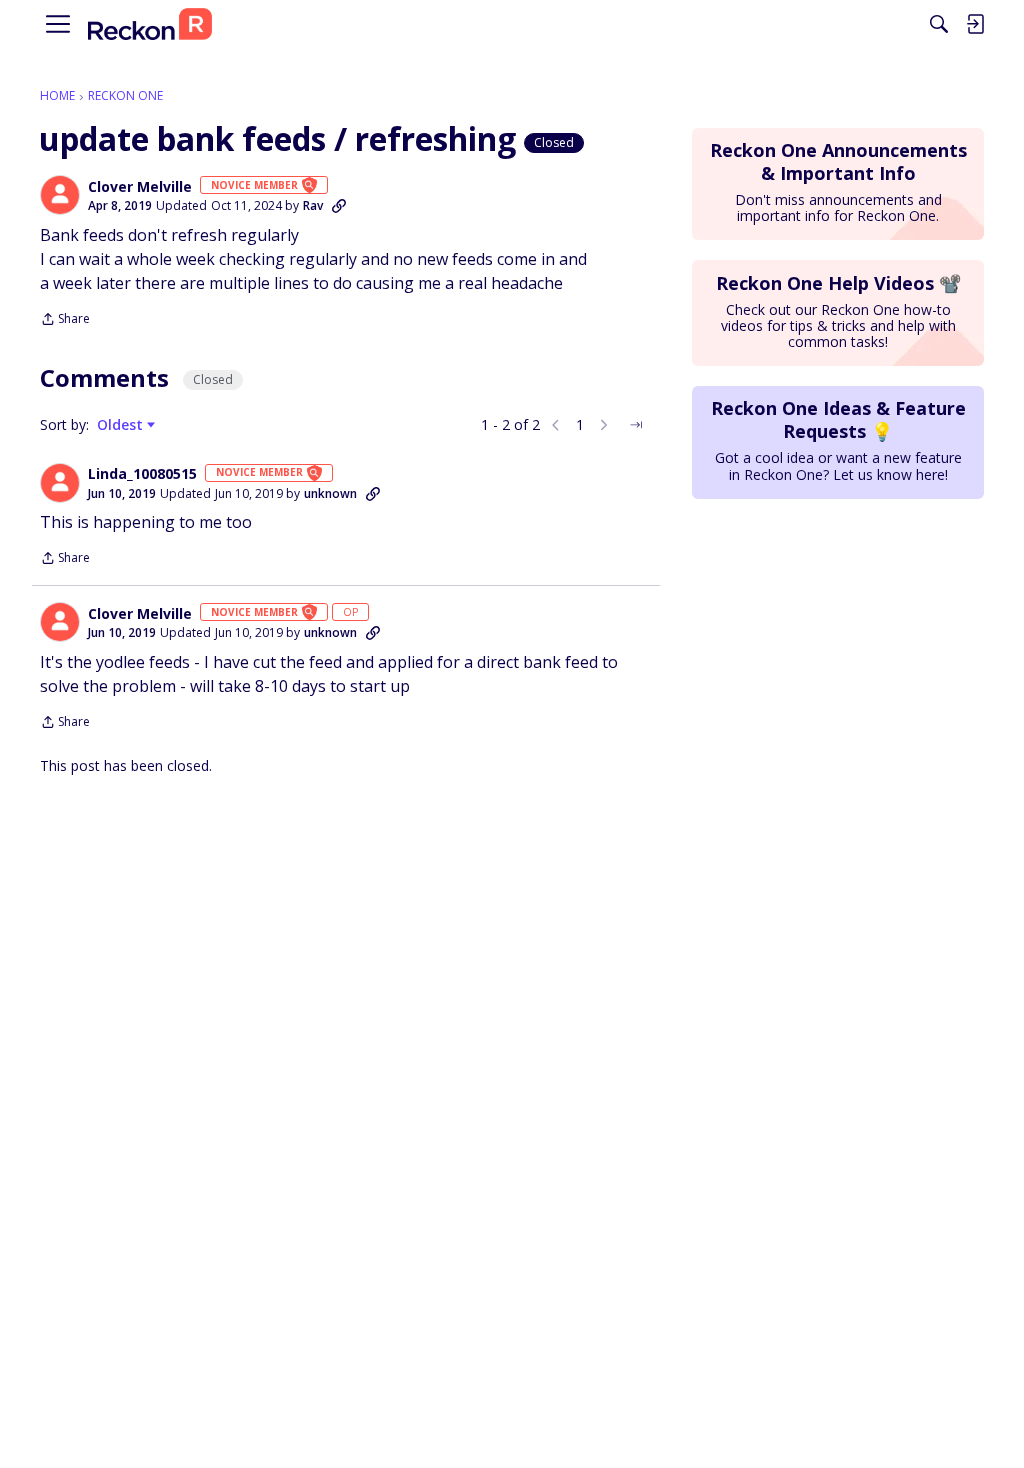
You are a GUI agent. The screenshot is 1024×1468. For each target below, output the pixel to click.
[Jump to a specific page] (636, 425)
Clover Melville (140, 187)
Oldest (122, 425)
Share (65, 320)
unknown (330, 493)
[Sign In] (975, 24)
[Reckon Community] (150, 24)
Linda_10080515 (142, 474)
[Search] (939, 24)
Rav (313, 205)
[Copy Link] (339, 206)
